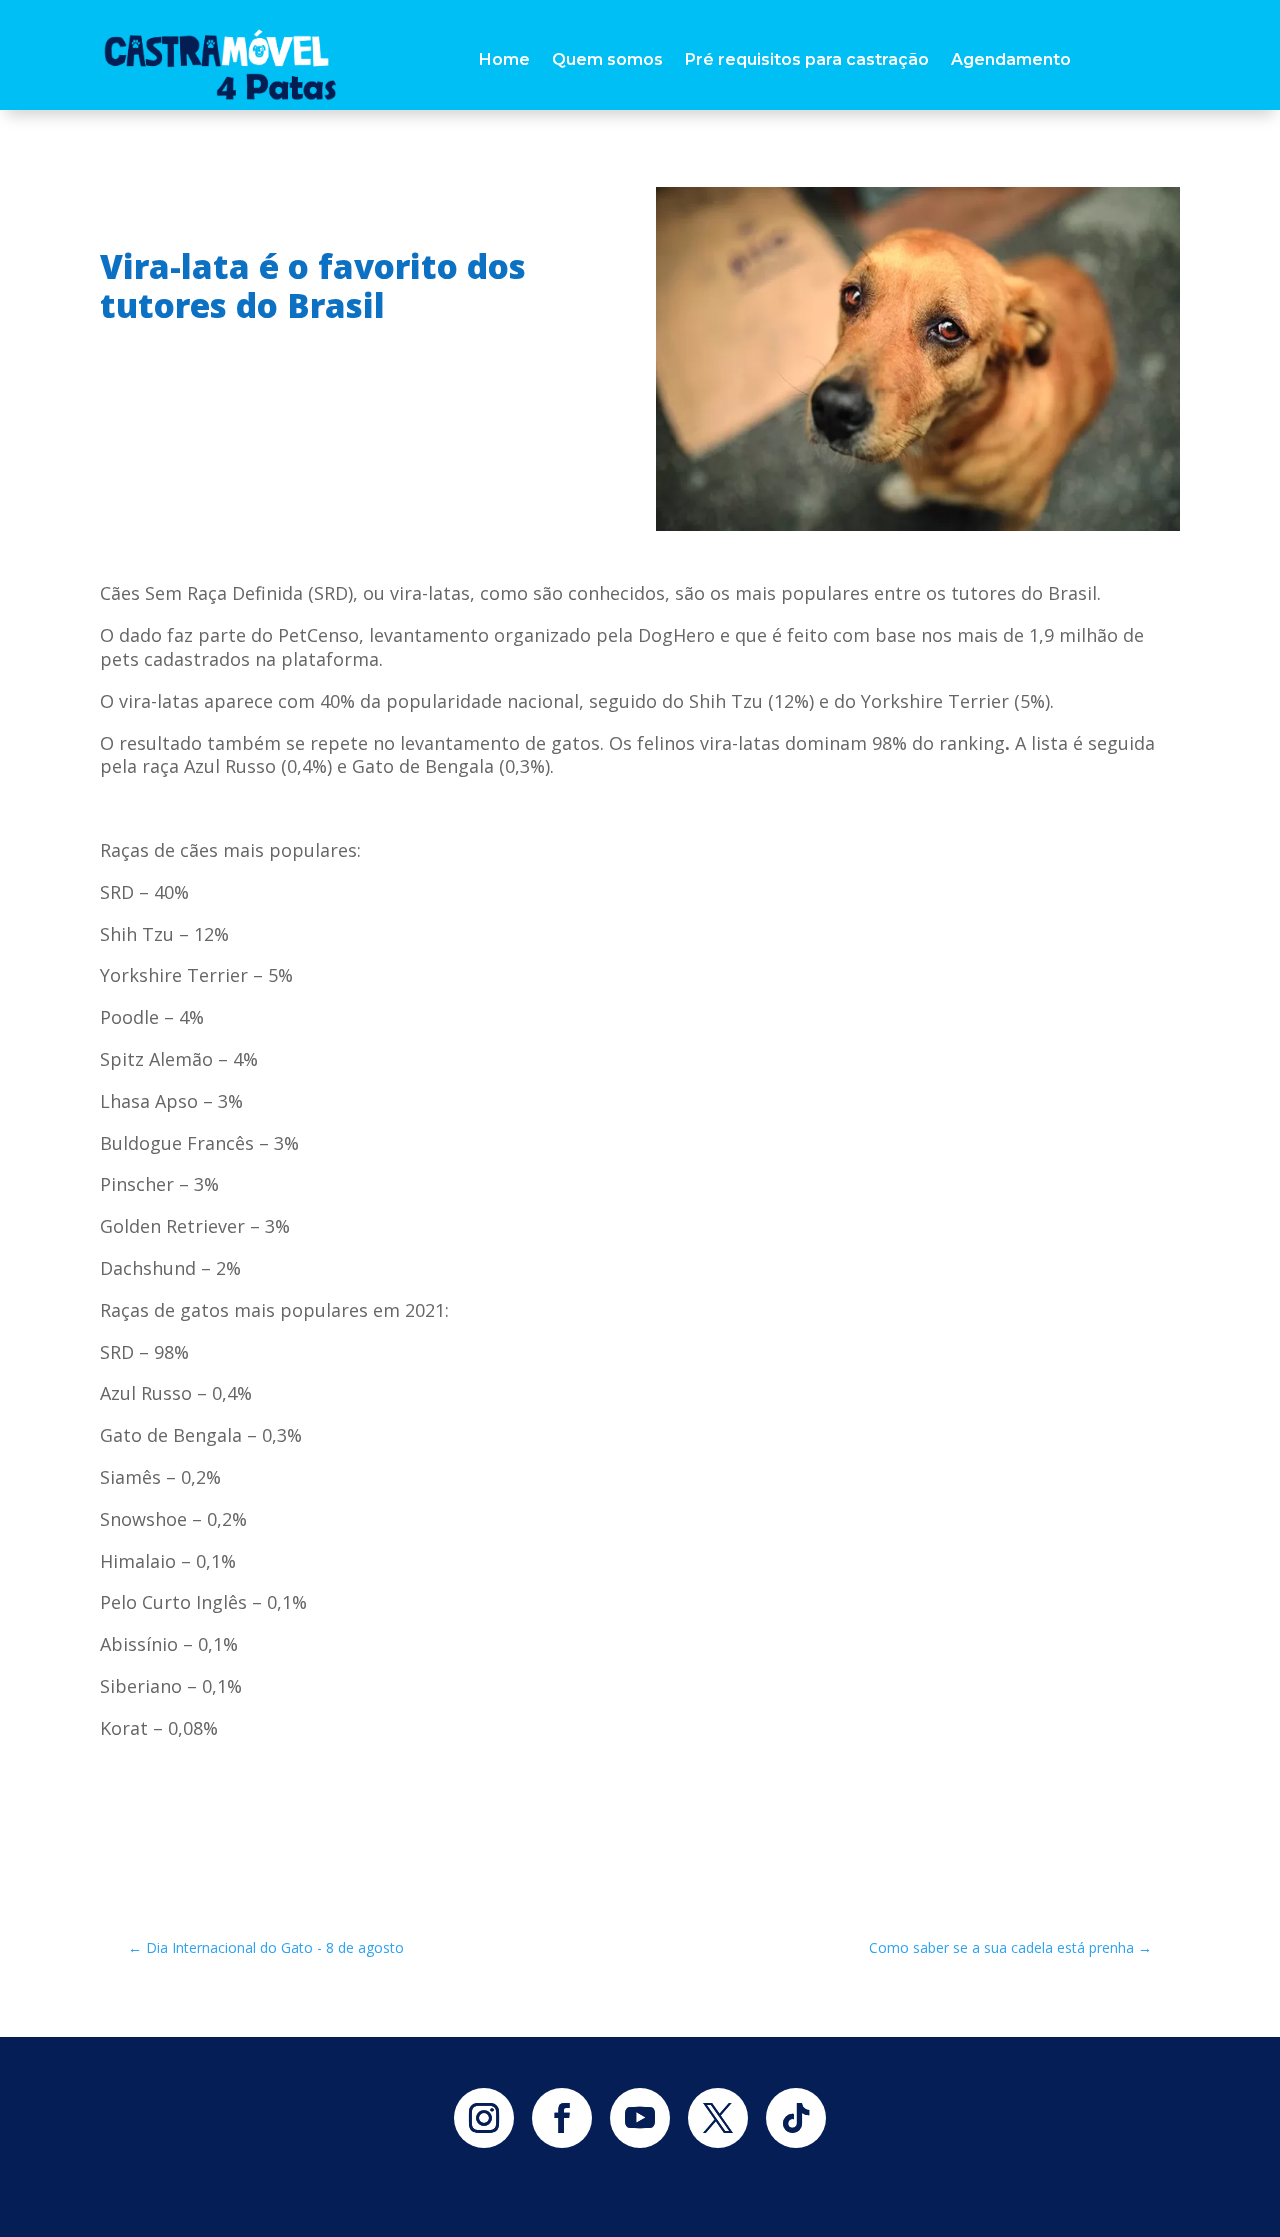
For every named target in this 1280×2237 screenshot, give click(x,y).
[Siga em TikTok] (796, 2118)
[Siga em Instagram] (484, 2118)
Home (504, 59)
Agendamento (1011, 59)
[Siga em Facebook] (562, 2118)
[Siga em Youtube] (640, 2118)
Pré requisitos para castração (807, 59)
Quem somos (607, 59)
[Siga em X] (718, 2118)
